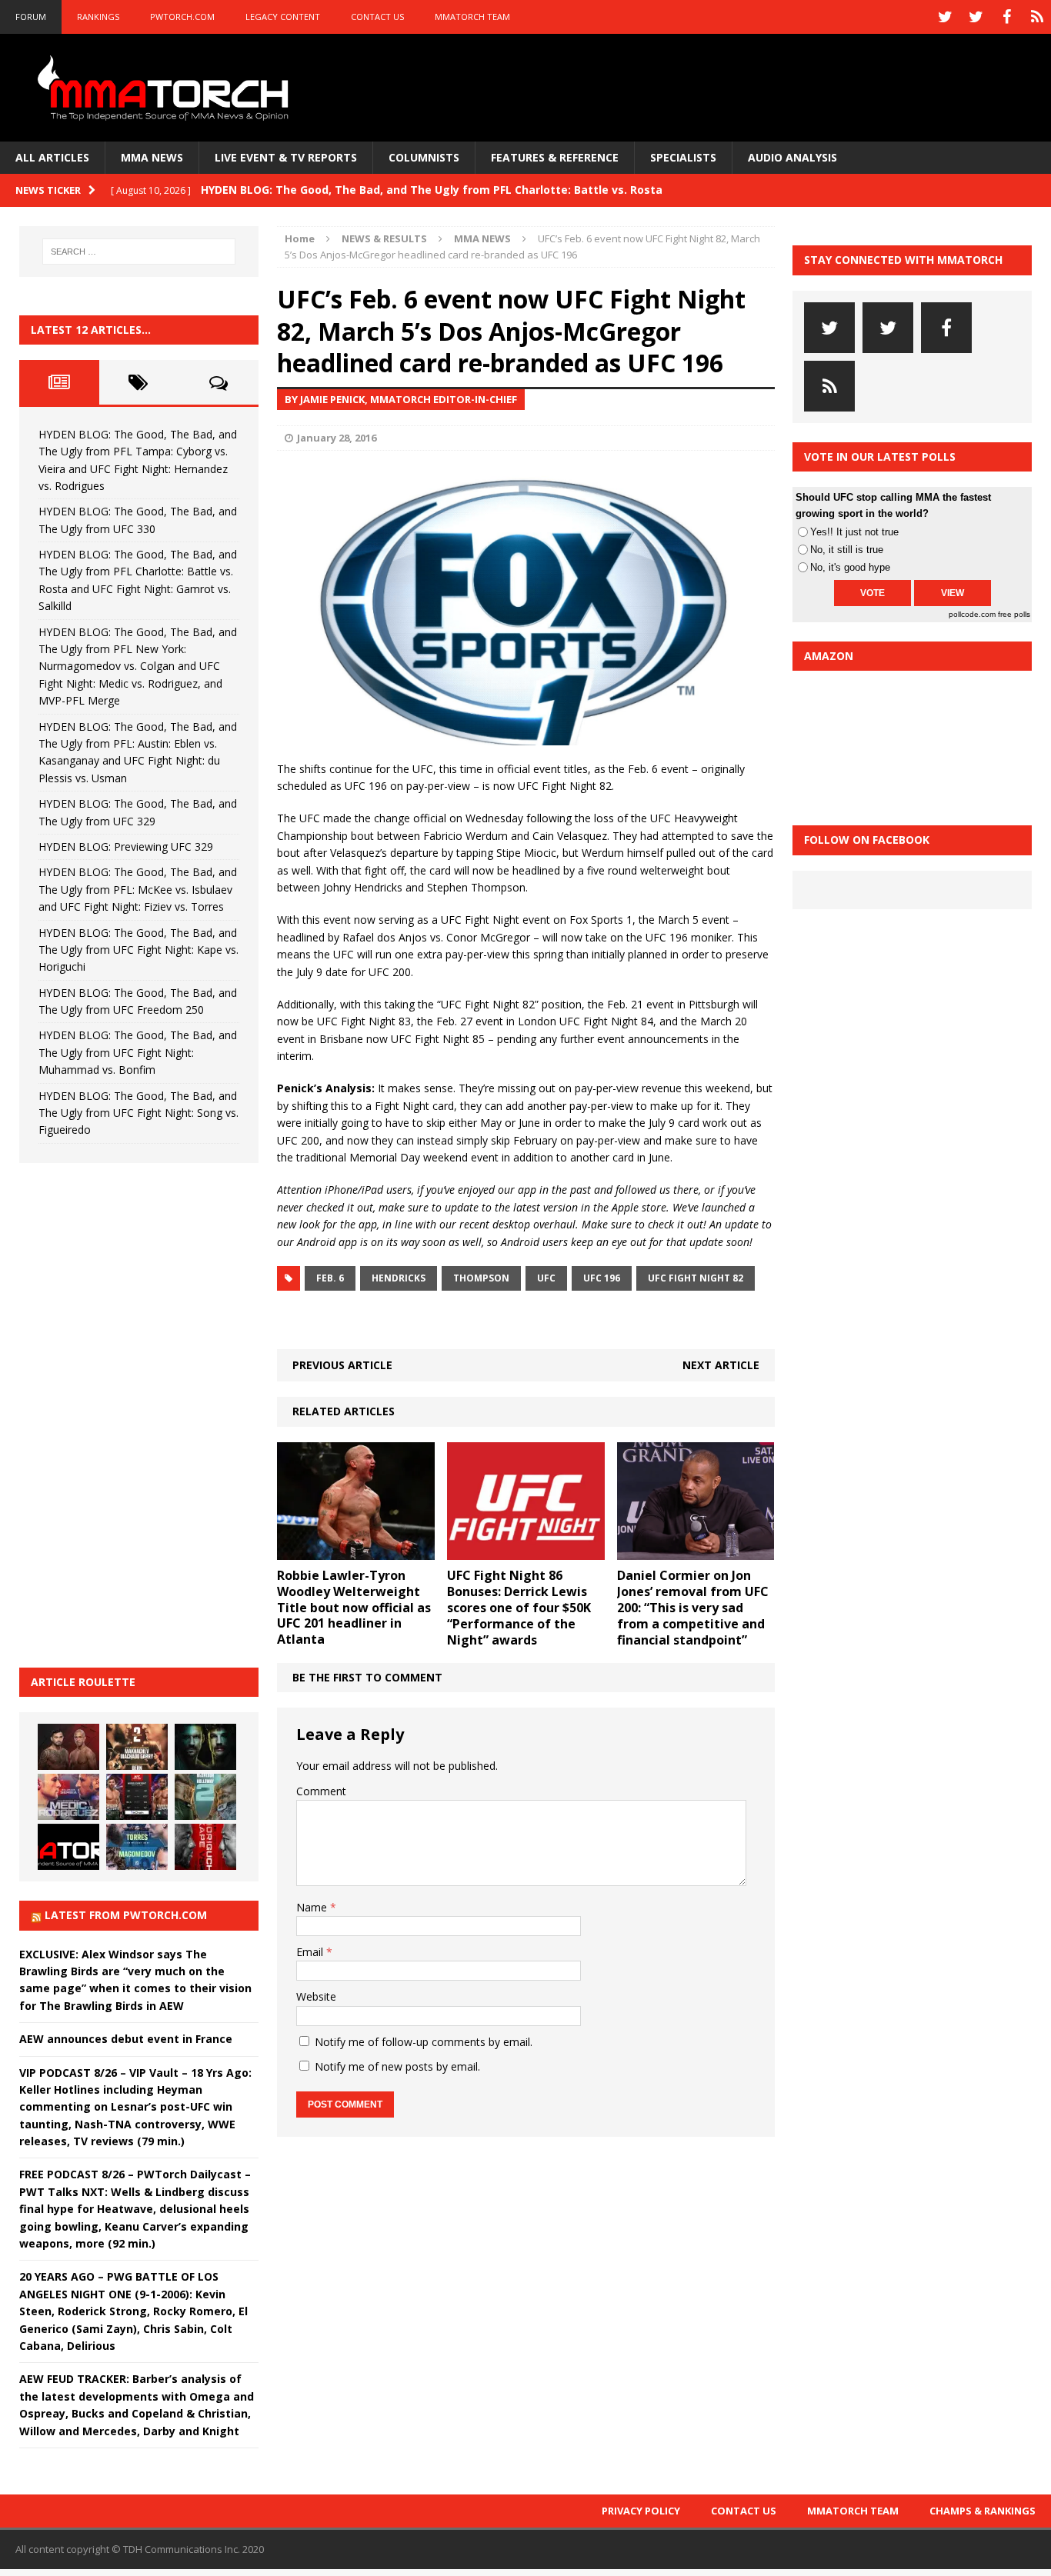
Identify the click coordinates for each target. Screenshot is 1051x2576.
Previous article (342, 1365)
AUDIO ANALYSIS (792, 157)
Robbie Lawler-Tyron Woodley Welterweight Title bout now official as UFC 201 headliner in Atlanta (354, 1607)
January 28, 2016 (337, 438)
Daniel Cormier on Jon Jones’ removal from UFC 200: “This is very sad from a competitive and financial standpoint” (693, 1607)
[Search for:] (139, 252)
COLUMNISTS (424, 157)
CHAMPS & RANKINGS (983, 2511)
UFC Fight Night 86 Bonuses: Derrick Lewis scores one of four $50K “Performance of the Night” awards (519, 1607)
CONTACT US (377, 17)
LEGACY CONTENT (283, 17)
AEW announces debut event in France (126, 2039)
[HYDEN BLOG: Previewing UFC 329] (68, 1847)
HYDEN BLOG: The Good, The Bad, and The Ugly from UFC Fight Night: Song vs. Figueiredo (138, 1113)
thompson (481, 1278)
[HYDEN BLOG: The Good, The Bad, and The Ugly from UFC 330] (137, 1747)
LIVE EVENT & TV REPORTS (286, 157)
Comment (321, 1791)
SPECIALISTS (683, 157)
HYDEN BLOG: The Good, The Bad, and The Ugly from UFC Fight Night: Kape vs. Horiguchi (138, 950)
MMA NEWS (152, 157)
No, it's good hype (850, 567)
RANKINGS (98, 17)
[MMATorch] (166, 88)
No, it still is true (847, 550)
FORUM (31, 17)
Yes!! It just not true (854, 532)
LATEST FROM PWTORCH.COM (126, 1915)
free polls (1014, 614)
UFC (546, 1278)
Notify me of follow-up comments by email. (424, 2042)
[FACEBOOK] (1006, 17)
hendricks (399, 1278)
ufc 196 (602, 1278)
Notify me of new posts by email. (397, 2066)
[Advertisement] (135, 1413)
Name (313, 1907)
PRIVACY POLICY (641, 2511)
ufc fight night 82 (696, 1278)
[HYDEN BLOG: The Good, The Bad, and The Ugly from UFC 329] (205, 1797)
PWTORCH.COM (182, 17)
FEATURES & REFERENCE (555, 157)
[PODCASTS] (1037, 17)
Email (311, 1952)
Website (316, 1996)
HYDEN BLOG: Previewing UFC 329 (126, 846)
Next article (721, 1365)
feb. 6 (330, 1278)
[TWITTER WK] (976, 17)
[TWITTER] (945, 17)
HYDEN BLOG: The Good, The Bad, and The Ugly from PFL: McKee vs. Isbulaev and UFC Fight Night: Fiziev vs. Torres (138, 889)
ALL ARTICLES (52, 157)
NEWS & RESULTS (384, 238)
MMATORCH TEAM (472, 17)
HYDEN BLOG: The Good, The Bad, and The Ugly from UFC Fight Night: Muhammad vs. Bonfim (138, 1052)
